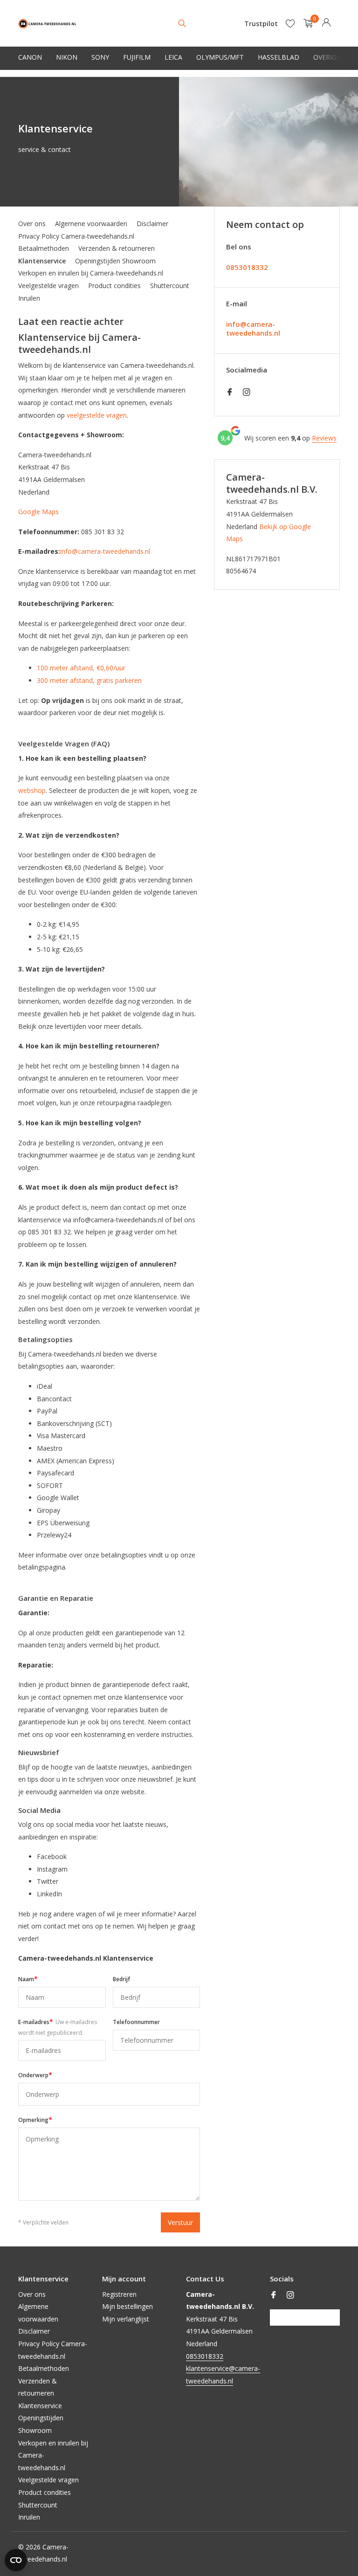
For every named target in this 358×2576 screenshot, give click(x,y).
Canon (30, 57)
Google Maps (38, 512)
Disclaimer (152, 224)
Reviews (324, 438)
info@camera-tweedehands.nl (105, 551)
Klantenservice (42, 261)
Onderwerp (35, 2075)
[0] (306, 24)
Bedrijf (121, 1979)
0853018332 (247, 267)
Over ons (32, 224)
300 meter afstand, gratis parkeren (89, 680)
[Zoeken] (182, 23)
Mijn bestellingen (127, 2306)
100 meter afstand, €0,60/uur (81, 668)
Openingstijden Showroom (115, 261)
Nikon (67, 57)
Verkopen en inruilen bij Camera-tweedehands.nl (91, 273)
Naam (28, 1979)
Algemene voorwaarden (91, 224)
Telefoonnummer (136, 2022)
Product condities (114, 286)
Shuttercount (170, 286)
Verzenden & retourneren (117, 248)
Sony (100, 57)
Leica (173, 57)
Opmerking (35, 2119)
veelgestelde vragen (97, 415)
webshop (32, 790)
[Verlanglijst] (290, 23)
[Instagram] (247, 393)
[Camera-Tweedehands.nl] (47, 23)
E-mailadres (58, 2027)
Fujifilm (137, 57)
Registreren (119, 2294)
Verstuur (180, 2222)
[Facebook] (230, 393)
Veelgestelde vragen (48, 286)
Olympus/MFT (220, 57)
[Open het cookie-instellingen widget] (16, 2560)
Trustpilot (261, 24)
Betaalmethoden (44, 248)
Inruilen (29, 298)
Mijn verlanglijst (126, 2319)
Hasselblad (279, 57)
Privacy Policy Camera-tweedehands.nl (76, 236)
